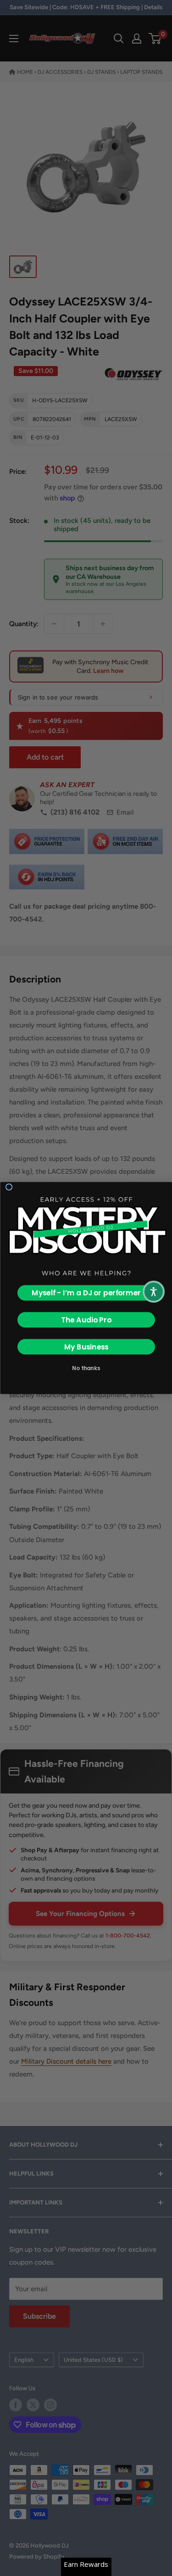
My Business (86, 1347)
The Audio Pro (86, 1320)
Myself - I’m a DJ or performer (86, 1293)
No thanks (86, 1368)
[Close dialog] (9, 1187)
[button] (154, 1292)
